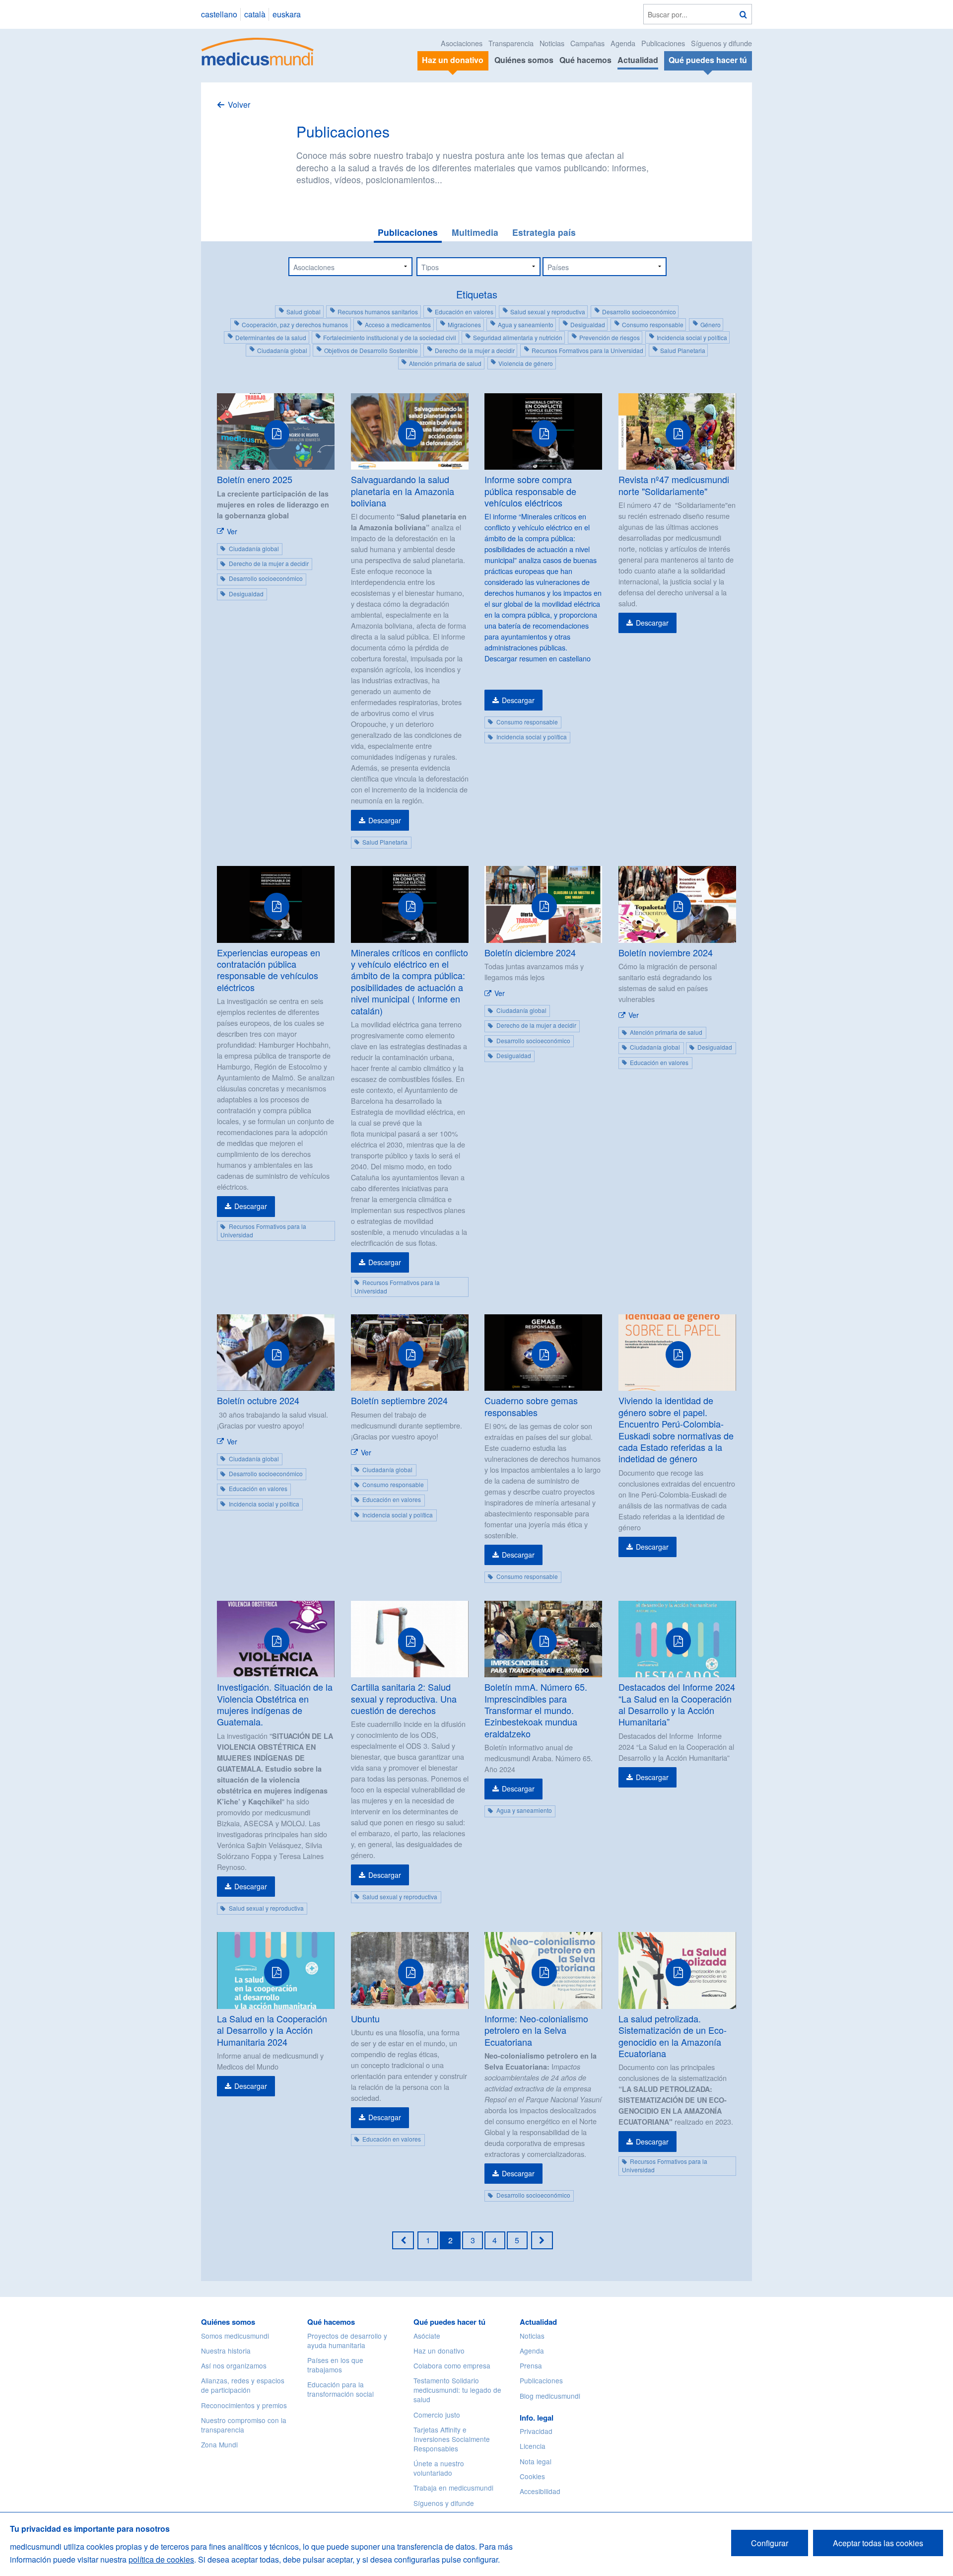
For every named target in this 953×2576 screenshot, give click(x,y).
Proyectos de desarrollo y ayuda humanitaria (347, 2340)
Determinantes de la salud (271, 337)
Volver (239, 105)
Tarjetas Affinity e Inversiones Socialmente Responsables (452, 2439)
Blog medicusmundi (550, 2396)
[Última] (542, 2240)
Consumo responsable (653, 324)
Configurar (770, 2543)
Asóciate (427, 2336)
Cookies (532, 2476)
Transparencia (511, 43)
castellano (219, 14)
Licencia (533, 2446)
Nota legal (536, 2461)
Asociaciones (462, 43)
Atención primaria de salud (445, 363)
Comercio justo (437, 2415)
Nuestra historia (226, 2351)
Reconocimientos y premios (244, 2405)
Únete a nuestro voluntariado (439, 2468)
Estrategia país (544, 232)
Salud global (304, 312)
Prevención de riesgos (610, 337)
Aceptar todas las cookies (878, 2543)
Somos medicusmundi (235, 2336)
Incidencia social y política (692, 337)
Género (711, 324)
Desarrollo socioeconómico (639, 312)
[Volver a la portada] (258, 50)
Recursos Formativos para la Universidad (587, 350)
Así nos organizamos (234, 2365)
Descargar (385, 820)
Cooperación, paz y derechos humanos (295, 324)
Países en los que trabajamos (335, 2365)
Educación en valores (464, 312)
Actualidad (638, 60)
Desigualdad (588, 324)
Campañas (587, 43)
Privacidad (536, 2431)
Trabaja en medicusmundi (453, 2488)
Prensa (531, 2365)
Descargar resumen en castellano (538, 658)
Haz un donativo (439, 2351)
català (255, 14)
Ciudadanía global (282, 350)
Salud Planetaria (683, 350)
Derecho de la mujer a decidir (475, 350)
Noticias (552, 43)
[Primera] (403, 2240)
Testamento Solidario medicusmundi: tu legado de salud (457, 2390)
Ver (232, 531)
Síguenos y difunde (721, 43)
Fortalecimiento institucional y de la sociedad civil (390, 337)
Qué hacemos (585, 60)
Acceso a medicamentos (398, 324)
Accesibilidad (540, 2491)
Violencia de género (526, 363)
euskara (287, 14)
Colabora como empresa (452, 2365)
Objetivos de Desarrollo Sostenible (371, 350)
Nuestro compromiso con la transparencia (244, 2425)
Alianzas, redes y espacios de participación (243, 2385)
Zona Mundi (219, 2444)
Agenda (623, 43)
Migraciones (464, 324)
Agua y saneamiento (526, 324)
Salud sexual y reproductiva (548, 312)
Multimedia (475, 232)
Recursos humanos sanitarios (378, 312)
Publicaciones (663, 43)
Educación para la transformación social (340, 2389)
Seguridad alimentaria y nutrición (518, 337)
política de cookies (161, 2559)
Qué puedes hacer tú (449, 2322)
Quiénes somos (524, 60)
